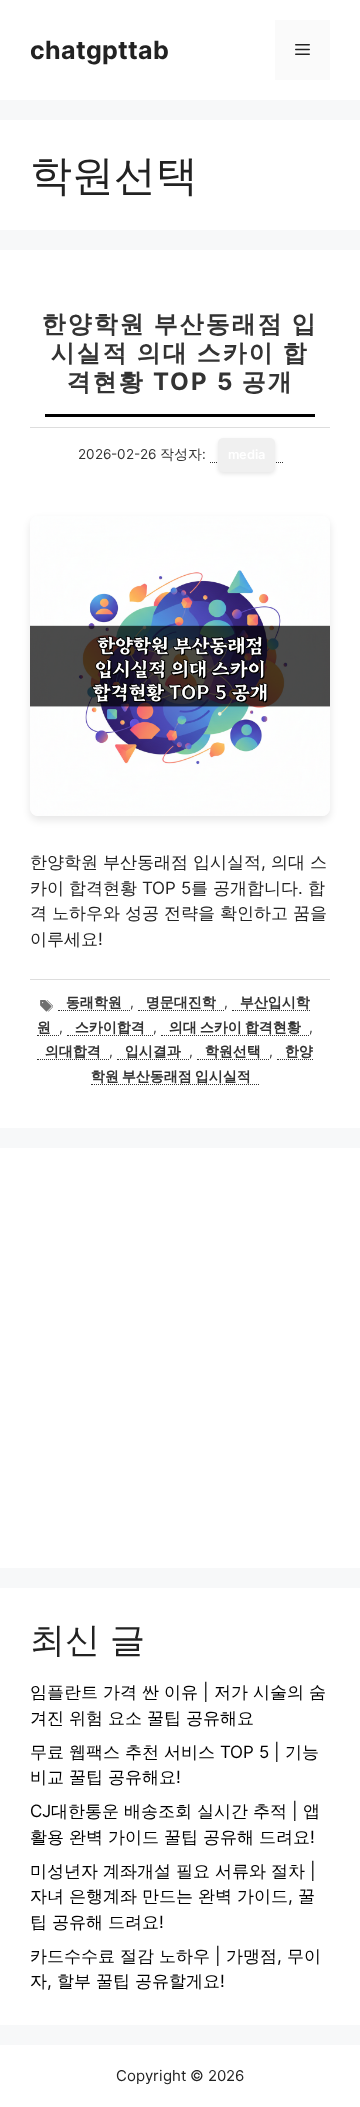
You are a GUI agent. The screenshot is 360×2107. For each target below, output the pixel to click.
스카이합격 (110, 1027)
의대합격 (73, 1051)
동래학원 (94, 1002)
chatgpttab (99, 50)
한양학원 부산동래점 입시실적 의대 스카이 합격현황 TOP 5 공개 (180, 352)
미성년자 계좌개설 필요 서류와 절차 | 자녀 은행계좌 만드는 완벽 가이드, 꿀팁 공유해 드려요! (173, 1896)
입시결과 (153, 1051)
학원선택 (233, 1051)
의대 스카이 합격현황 (235, 1027)
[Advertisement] (180, 1358)
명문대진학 (181, 1002)
